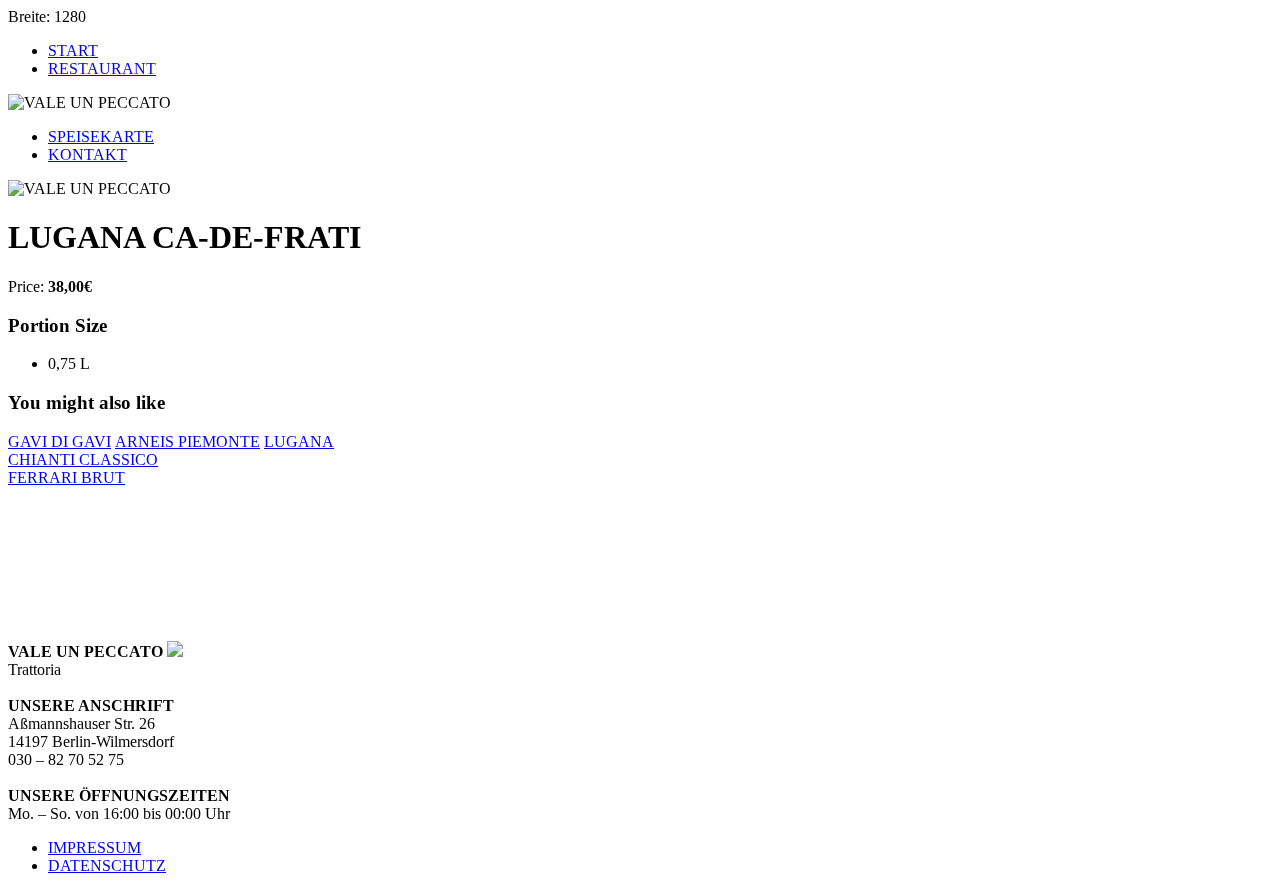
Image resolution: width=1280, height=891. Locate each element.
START (73, 50)
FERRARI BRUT (66, 477)
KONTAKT (87, 154)
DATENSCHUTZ (107, 865)
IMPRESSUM (94, 847)
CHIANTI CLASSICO (83, 459)
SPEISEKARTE (101, 136)
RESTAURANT (102, 68)
